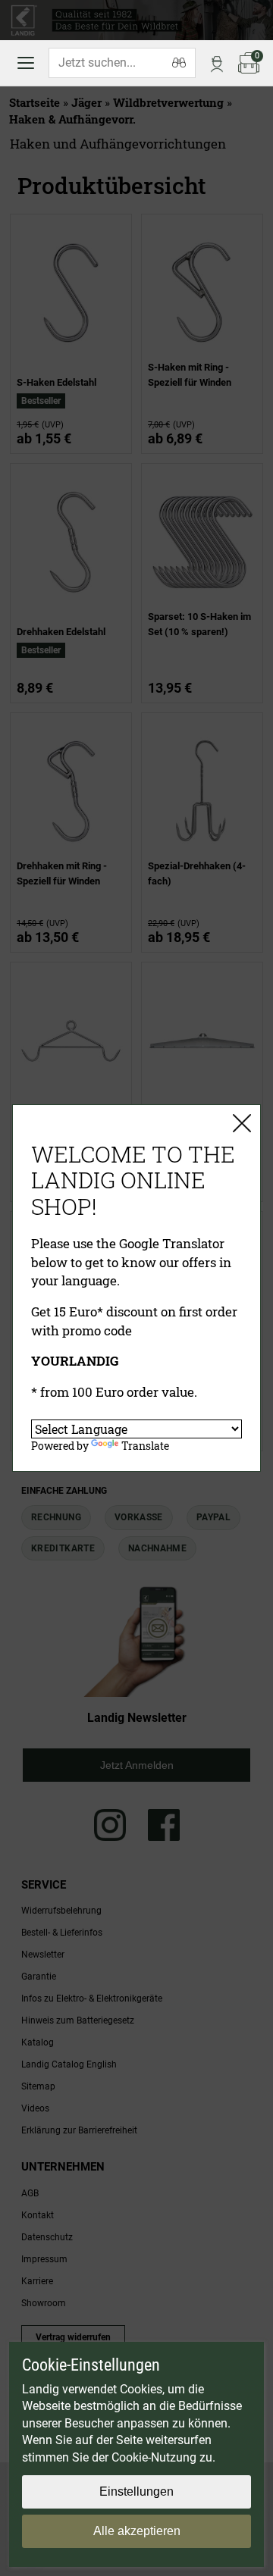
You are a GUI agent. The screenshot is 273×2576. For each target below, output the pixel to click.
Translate (145, 1446)
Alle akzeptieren (137, 2531)
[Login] (217, 63)
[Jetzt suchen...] (179, 63)
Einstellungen (136, 2491)
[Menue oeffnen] (26, 63)
